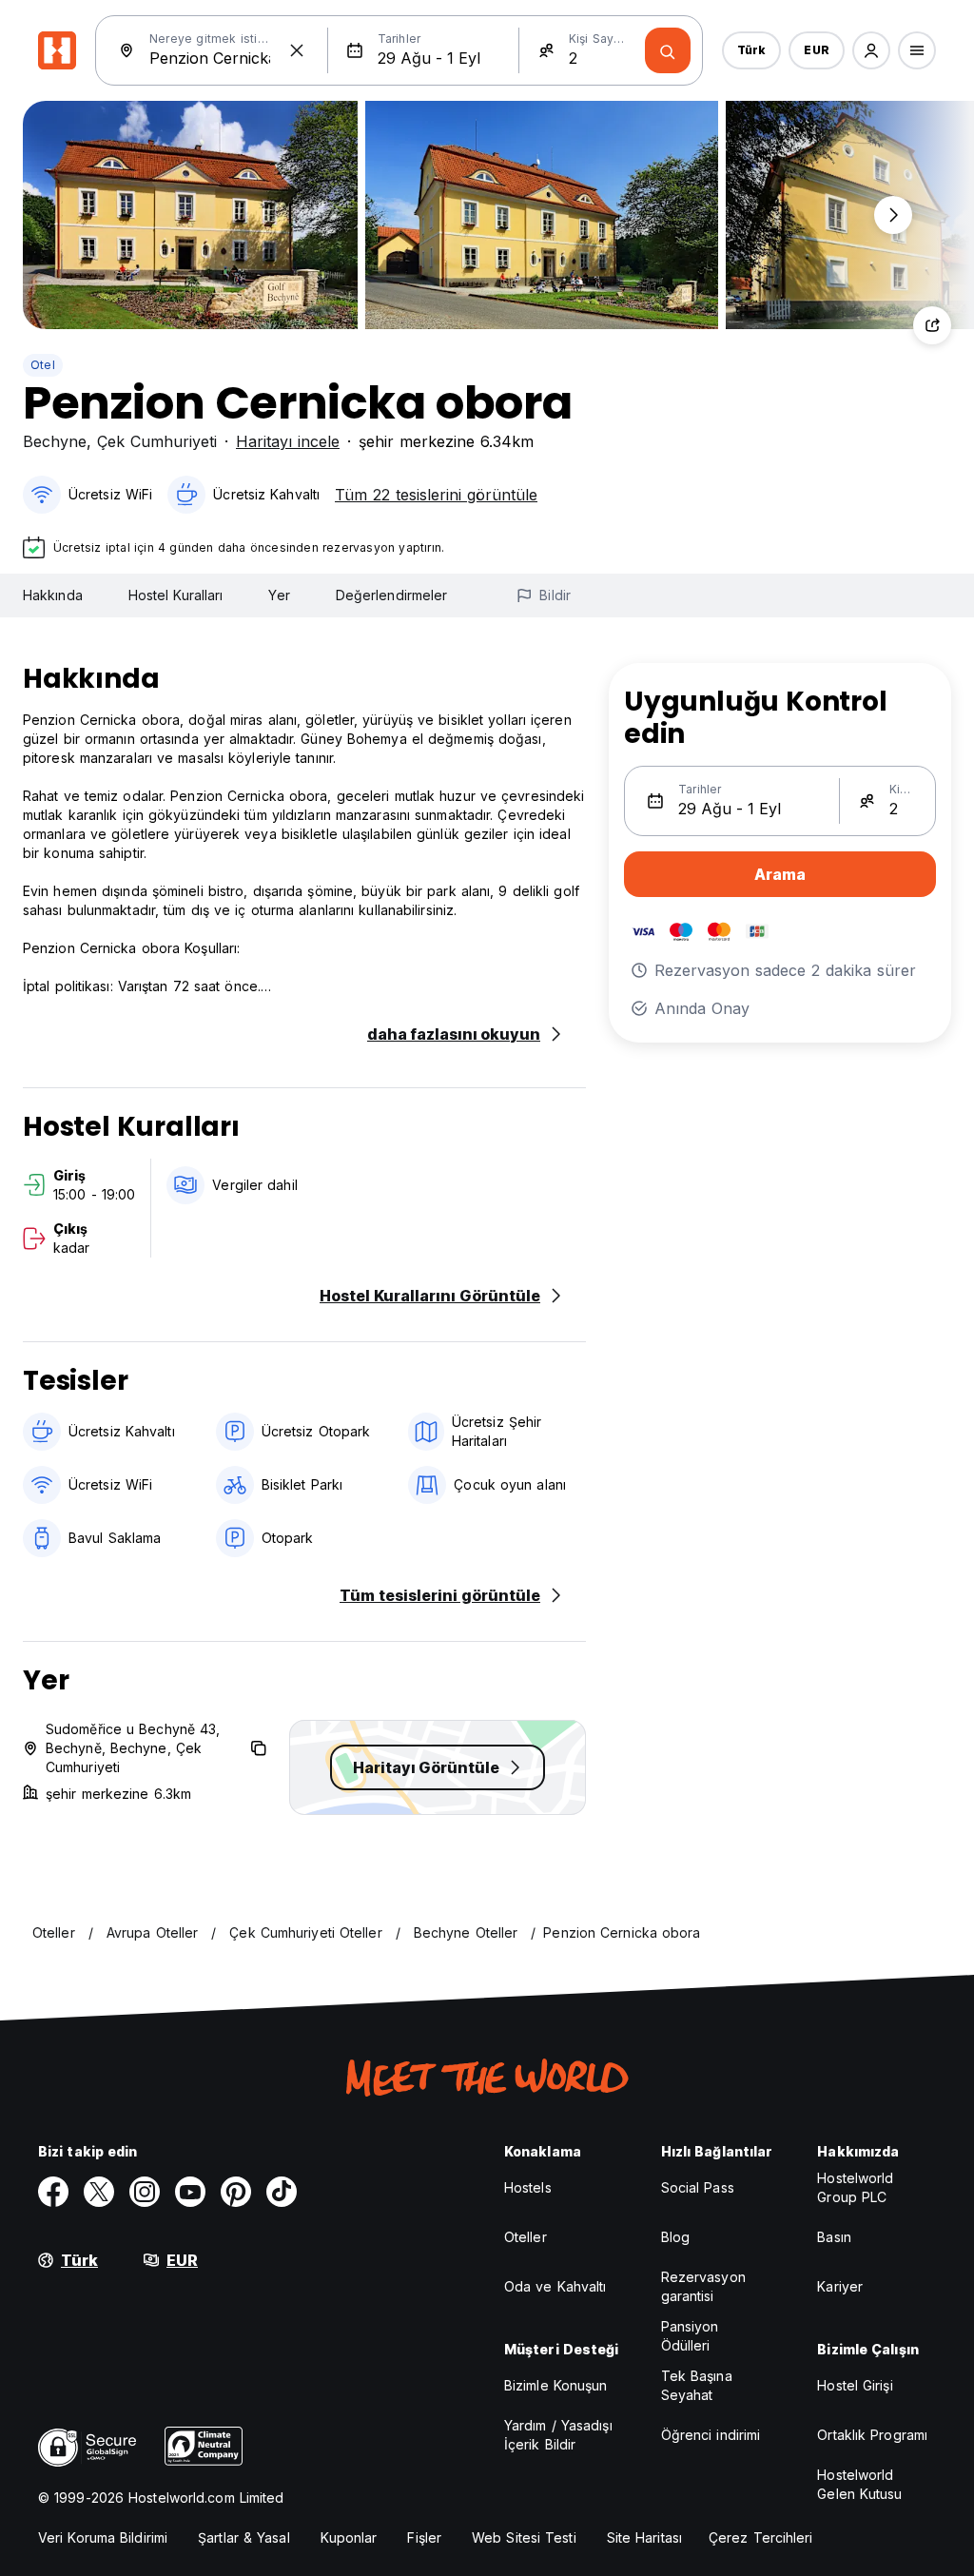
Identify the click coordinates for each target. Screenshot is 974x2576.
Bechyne (55, 441)
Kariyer (840, 2286)
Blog (675, 2237)
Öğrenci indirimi (711, 2435)
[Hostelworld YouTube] (190, 2192)
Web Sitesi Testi (524, 2537)
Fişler (424, 2537)
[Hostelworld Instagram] (145, 2192)
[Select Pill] (871, 50)
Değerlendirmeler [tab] (392, 595)
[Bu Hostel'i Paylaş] (932, 325)
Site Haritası (644, 2537)
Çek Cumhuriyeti (157, 441)
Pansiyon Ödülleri (690, 2336)
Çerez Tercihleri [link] (761, 2537)
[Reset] (297, 50)
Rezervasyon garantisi (703, 2286)
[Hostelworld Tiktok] (282, 2192)
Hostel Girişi (855, 2385)
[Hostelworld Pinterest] (236, 2192)
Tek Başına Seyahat (697, 2385)
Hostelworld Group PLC (855, 2187)
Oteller (526, 2237)
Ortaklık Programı (872, 2435)
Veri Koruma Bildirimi (103, 2537)
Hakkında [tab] (53, 595)
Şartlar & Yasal (244, 2537)
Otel (43, 365)
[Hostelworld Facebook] (53, 2192)
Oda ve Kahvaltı (555, 2286)
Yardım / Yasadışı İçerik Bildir (558, 2435)
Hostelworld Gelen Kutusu (859, 2484)
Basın (834, 2237)
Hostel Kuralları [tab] (176, 595)
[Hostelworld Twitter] (99, 2192)
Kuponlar (349, 2537)
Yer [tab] (279, 595)
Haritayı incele (288, 441)
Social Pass (698, 2187)
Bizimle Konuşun (556, 2385)
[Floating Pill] (893, 215)
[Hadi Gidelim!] (668, 50)
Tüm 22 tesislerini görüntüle (436, 495)
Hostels (528, 2187)
